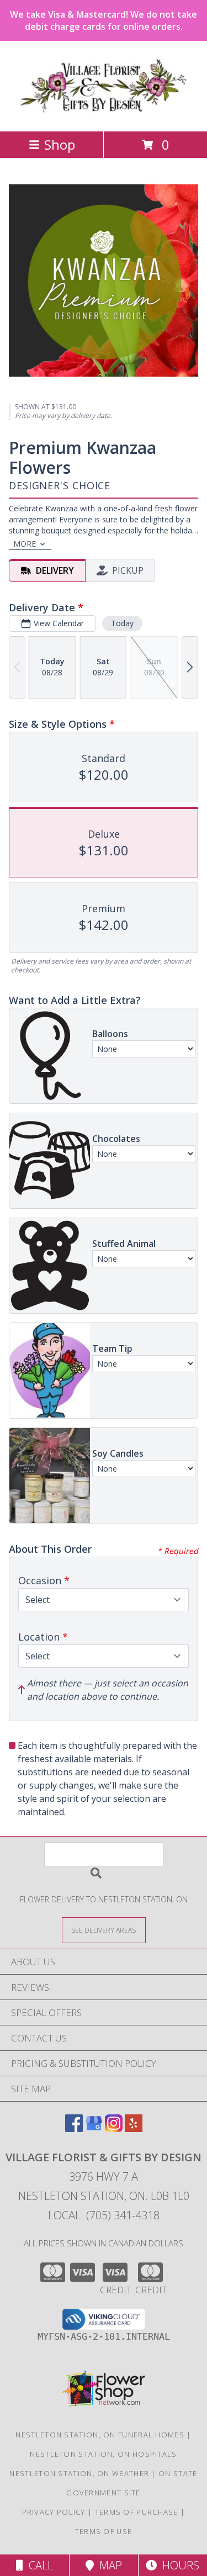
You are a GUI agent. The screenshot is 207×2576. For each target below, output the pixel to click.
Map (108, 2565)
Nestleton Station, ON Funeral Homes (100, 2435)
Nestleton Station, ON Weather (79, 2473)
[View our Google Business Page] (94, 2128)
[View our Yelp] (134, 2128)
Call (38, 2565)
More (25, 544)
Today (122, 623)
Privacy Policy (54, 2512)
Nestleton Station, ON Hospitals (103, 2454)
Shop (60, 144)
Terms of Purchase (137, 2512)
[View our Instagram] (114, 2128)
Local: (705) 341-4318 (104, 2215)
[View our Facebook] (74, 2128)
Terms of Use (104, 2531)
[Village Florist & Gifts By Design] (104, 115)
